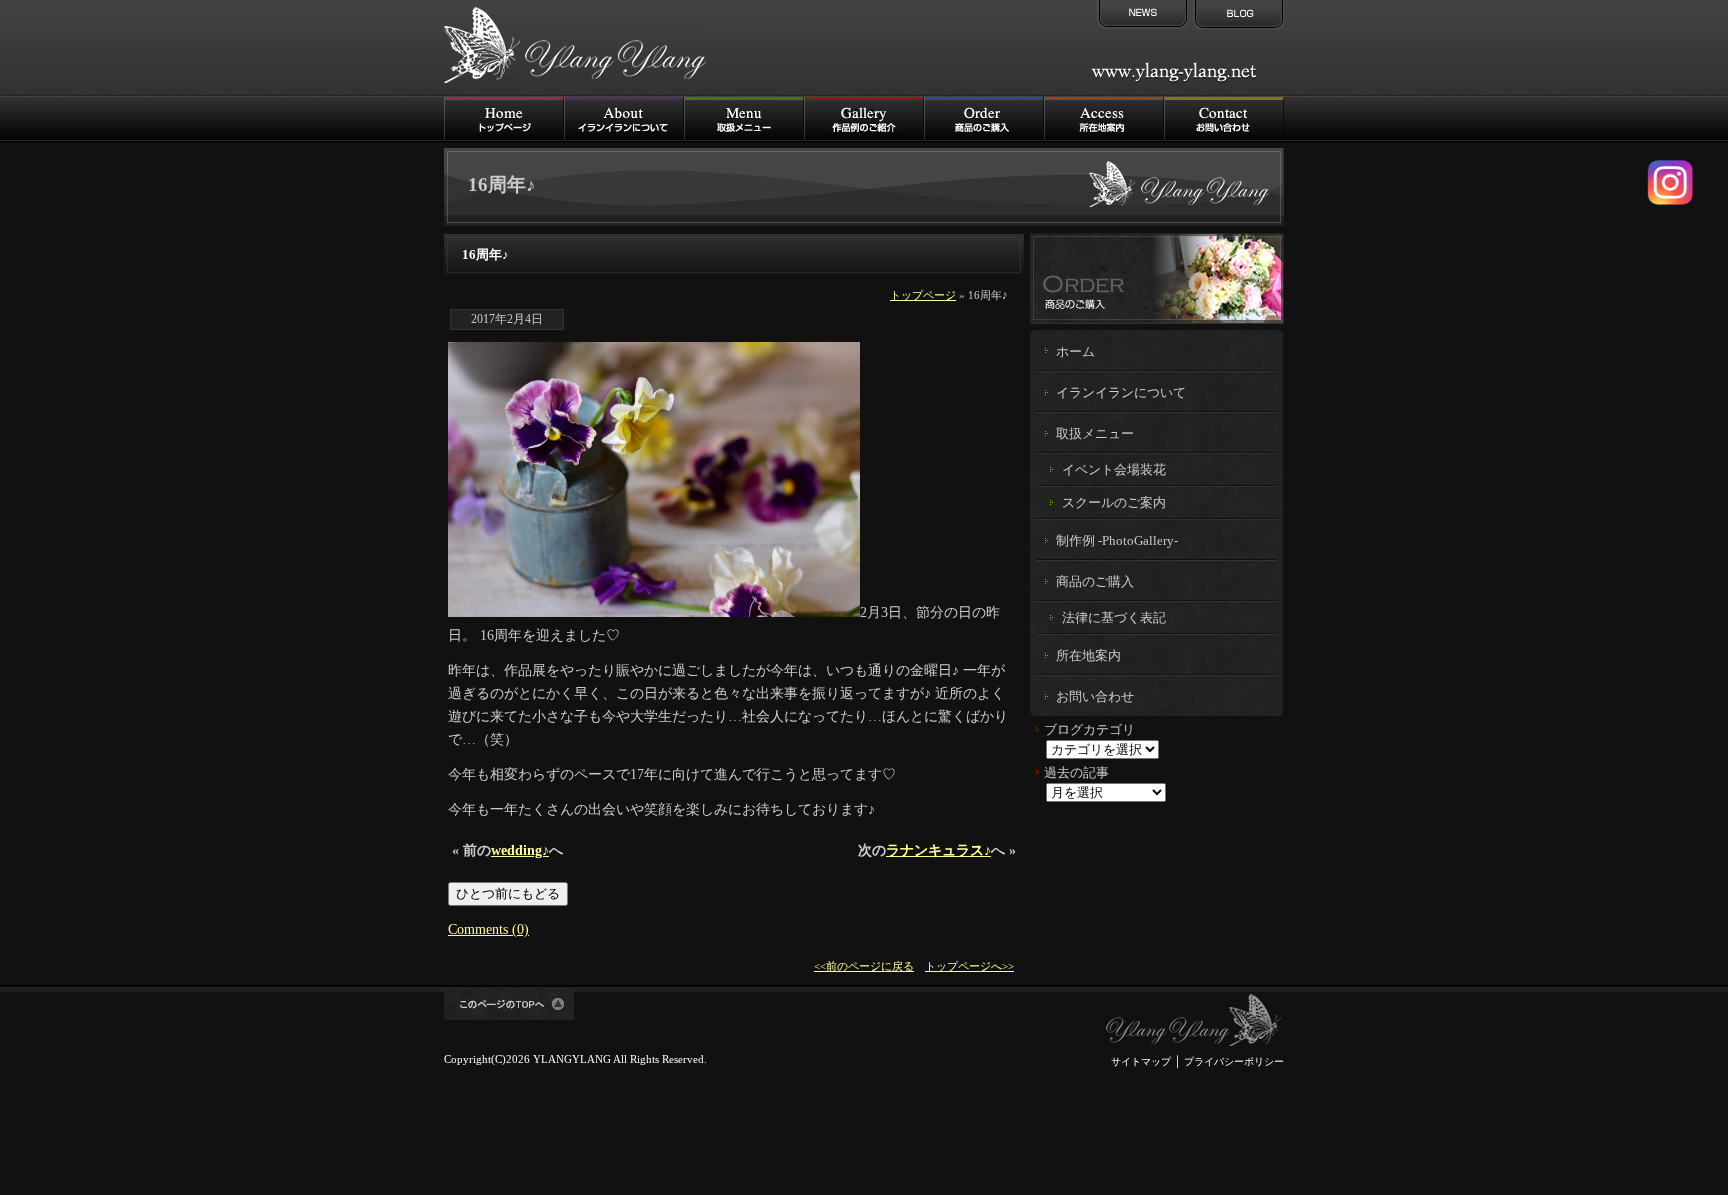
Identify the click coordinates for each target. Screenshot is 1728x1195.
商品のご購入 (984, 118)
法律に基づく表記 (1114, 617)
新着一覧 (1141, 15)
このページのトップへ (509, 1003)
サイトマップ (1141, 1061)
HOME (504, 118)
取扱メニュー (744, 118)
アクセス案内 (1104, 118)
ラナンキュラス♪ (938, 850)
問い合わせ (1224, 118)
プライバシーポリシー (1234, 1061)
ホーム (1075, 352)
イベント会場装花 (1114, 469)
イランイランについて (624, 118)
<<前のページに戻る (864, 966)
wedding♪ (520, 850)
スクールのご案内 (1114, 502)
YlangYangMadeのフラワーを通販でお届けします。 (1157, 278)
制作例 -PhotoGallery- (1117, 541)
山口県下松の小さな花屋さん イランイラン (1194, 1020)
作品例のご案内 (864, 118)
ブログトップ (1237, 15)
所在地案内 (1088, 656)
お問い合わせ (1095, 697)
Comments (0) (488, 929)
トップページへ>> (969, 966)
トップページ (923, 295)
